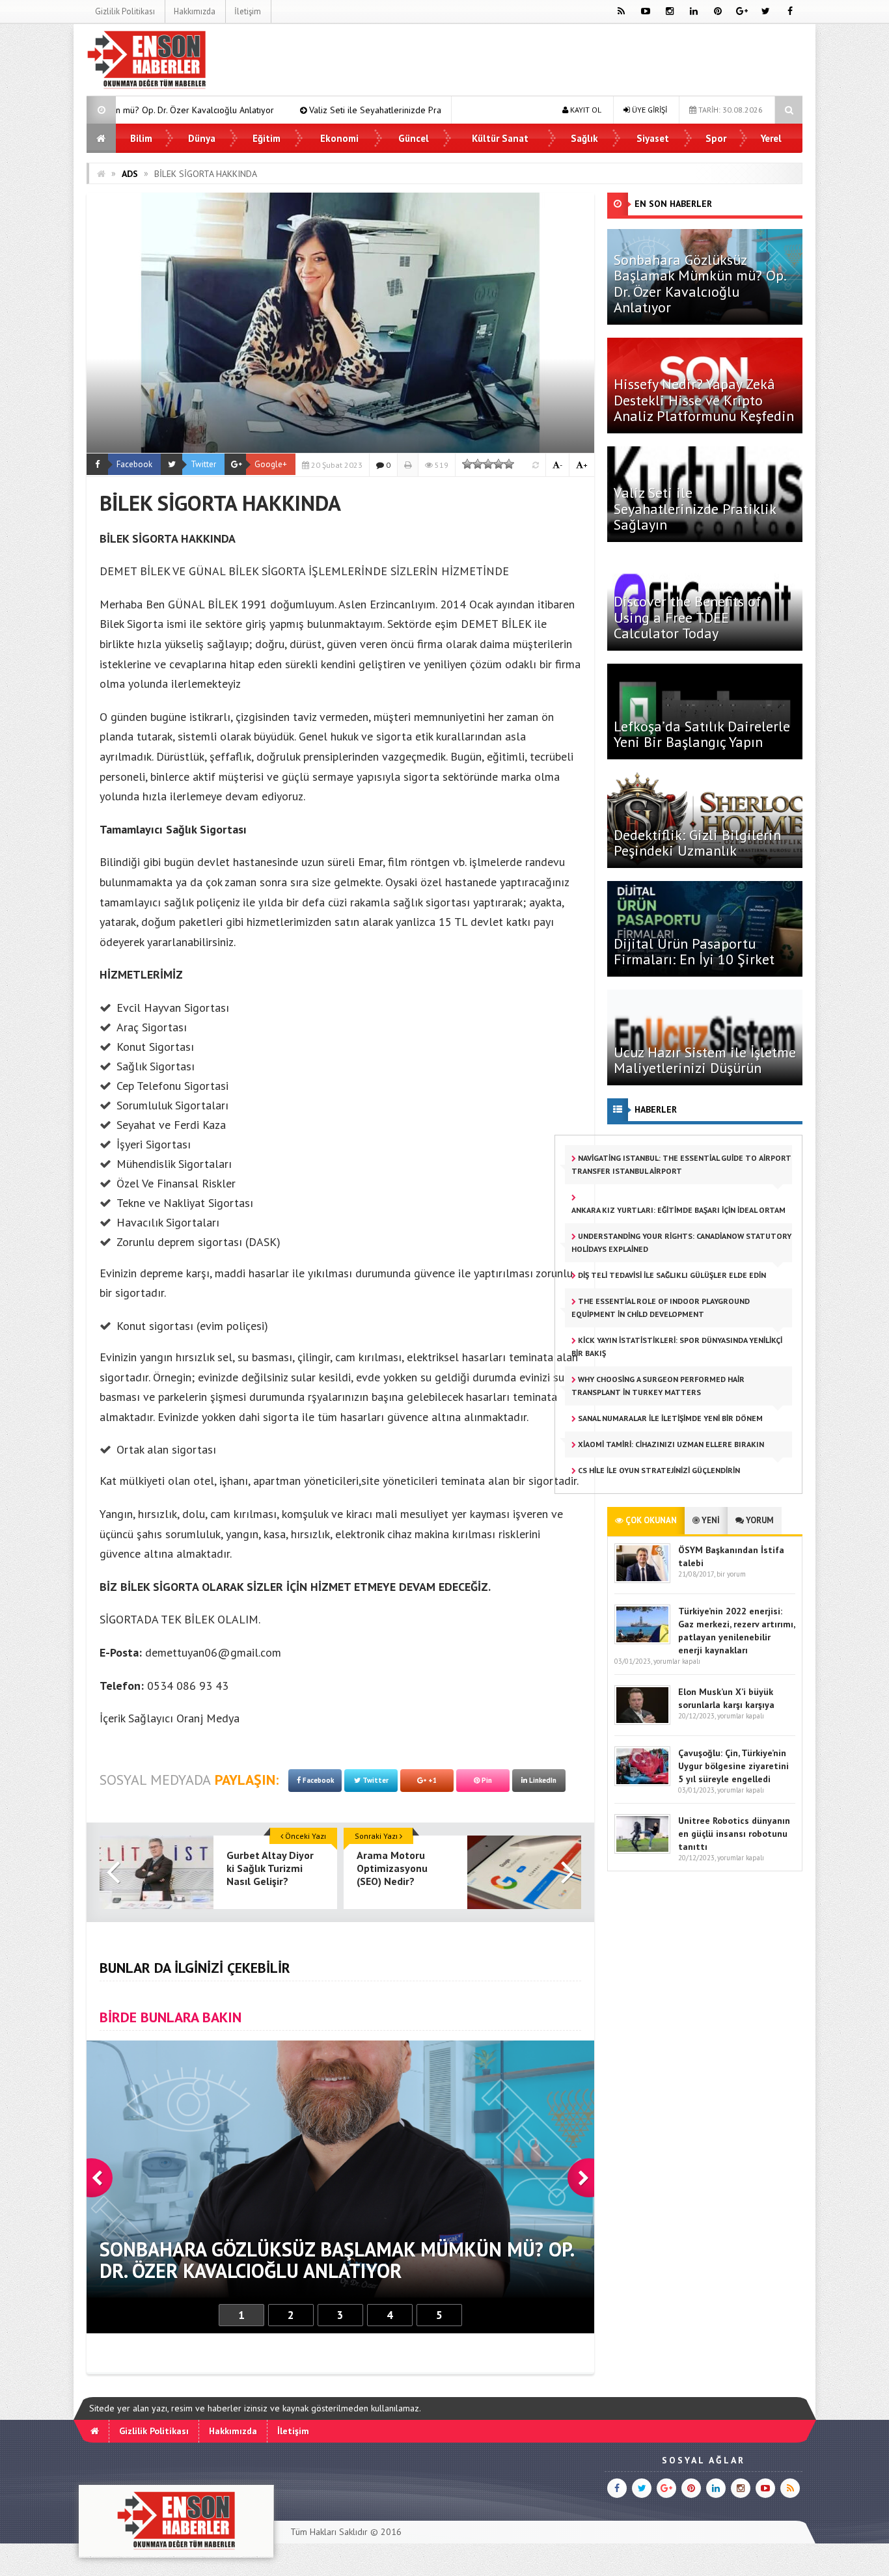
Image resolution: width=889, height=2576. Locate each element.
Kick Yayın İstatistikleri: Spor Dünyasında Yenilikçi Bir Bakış (677, 1347)
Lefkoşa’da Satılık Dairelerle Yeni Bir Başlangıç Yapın (702, 734)
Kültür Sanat (500, 138)
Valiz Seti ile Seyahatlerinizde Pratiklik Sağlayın (239, 110)
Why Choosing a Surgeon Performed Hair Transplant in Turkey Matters (658, 1386)
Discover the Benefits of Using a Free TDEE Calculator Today (687, 617)
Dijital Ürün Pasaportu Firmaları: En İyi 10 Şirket (694, 951)
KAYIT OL (585, 110)
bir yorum (731, 1574)
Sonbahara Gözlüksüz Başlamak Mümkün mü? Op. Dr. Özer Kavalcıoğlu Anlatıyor (700, 283)
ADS (130, 174)
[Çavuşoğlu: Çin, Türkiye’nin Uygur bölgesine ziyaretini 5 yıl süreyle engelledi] (642, 1783)
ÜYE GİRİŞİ (649, 110)
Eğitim (267, 138)
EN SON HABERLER (673, 204)
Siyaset (653, 138)
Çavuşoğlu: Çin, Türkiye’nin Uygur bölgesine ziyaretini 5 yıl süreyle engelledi (733, 1766)
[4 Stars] (499, 464)
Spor (716, 138)
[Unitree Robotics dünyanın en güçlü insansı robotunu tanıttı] (642, 1851)
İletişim (248, 11)
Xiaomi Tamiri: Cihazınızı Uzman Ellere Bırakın (670, 1444)
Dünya (202, 138)
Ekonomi (339, 138)
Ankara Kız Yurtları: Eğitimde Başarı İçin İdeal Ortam (678, 1210)
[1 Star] (467, 464)
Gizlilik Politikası (125, 11)
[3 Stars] (488, 464)
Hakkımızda (195, 11)
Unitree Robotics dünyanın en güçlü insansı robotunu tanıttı (734, 1834)
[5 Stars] (509, 464)
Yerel (771, 138)
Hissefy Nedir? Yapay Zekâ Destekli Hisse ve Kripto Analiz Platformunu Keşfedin (704, 400)
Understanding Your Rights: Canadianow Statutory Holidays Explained (681, 1242)
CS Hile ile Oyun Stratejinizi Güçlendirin (658, 1470)
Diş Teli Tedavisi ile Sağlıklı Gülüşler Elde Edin (671, 1275)
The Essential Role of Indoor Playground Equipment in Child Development (661, 1308)
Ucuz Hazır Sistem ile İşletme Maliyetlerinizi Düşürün (705, 1060)
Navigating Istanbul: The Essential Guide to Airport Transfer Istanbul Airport (681, 1164)
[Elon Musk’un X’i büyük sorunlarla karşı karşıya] (642, 1722)
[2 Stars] (478, 464)
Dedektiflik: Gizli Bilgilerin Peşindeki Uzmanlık (697, 843)
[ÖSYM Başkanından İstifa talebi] (642, 1580)
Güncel (414, 138)
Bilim (141, 138)
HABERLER (656, 1109)
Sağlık (584, 138)
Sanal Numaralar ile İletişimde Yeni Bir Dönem (669, 1418)
